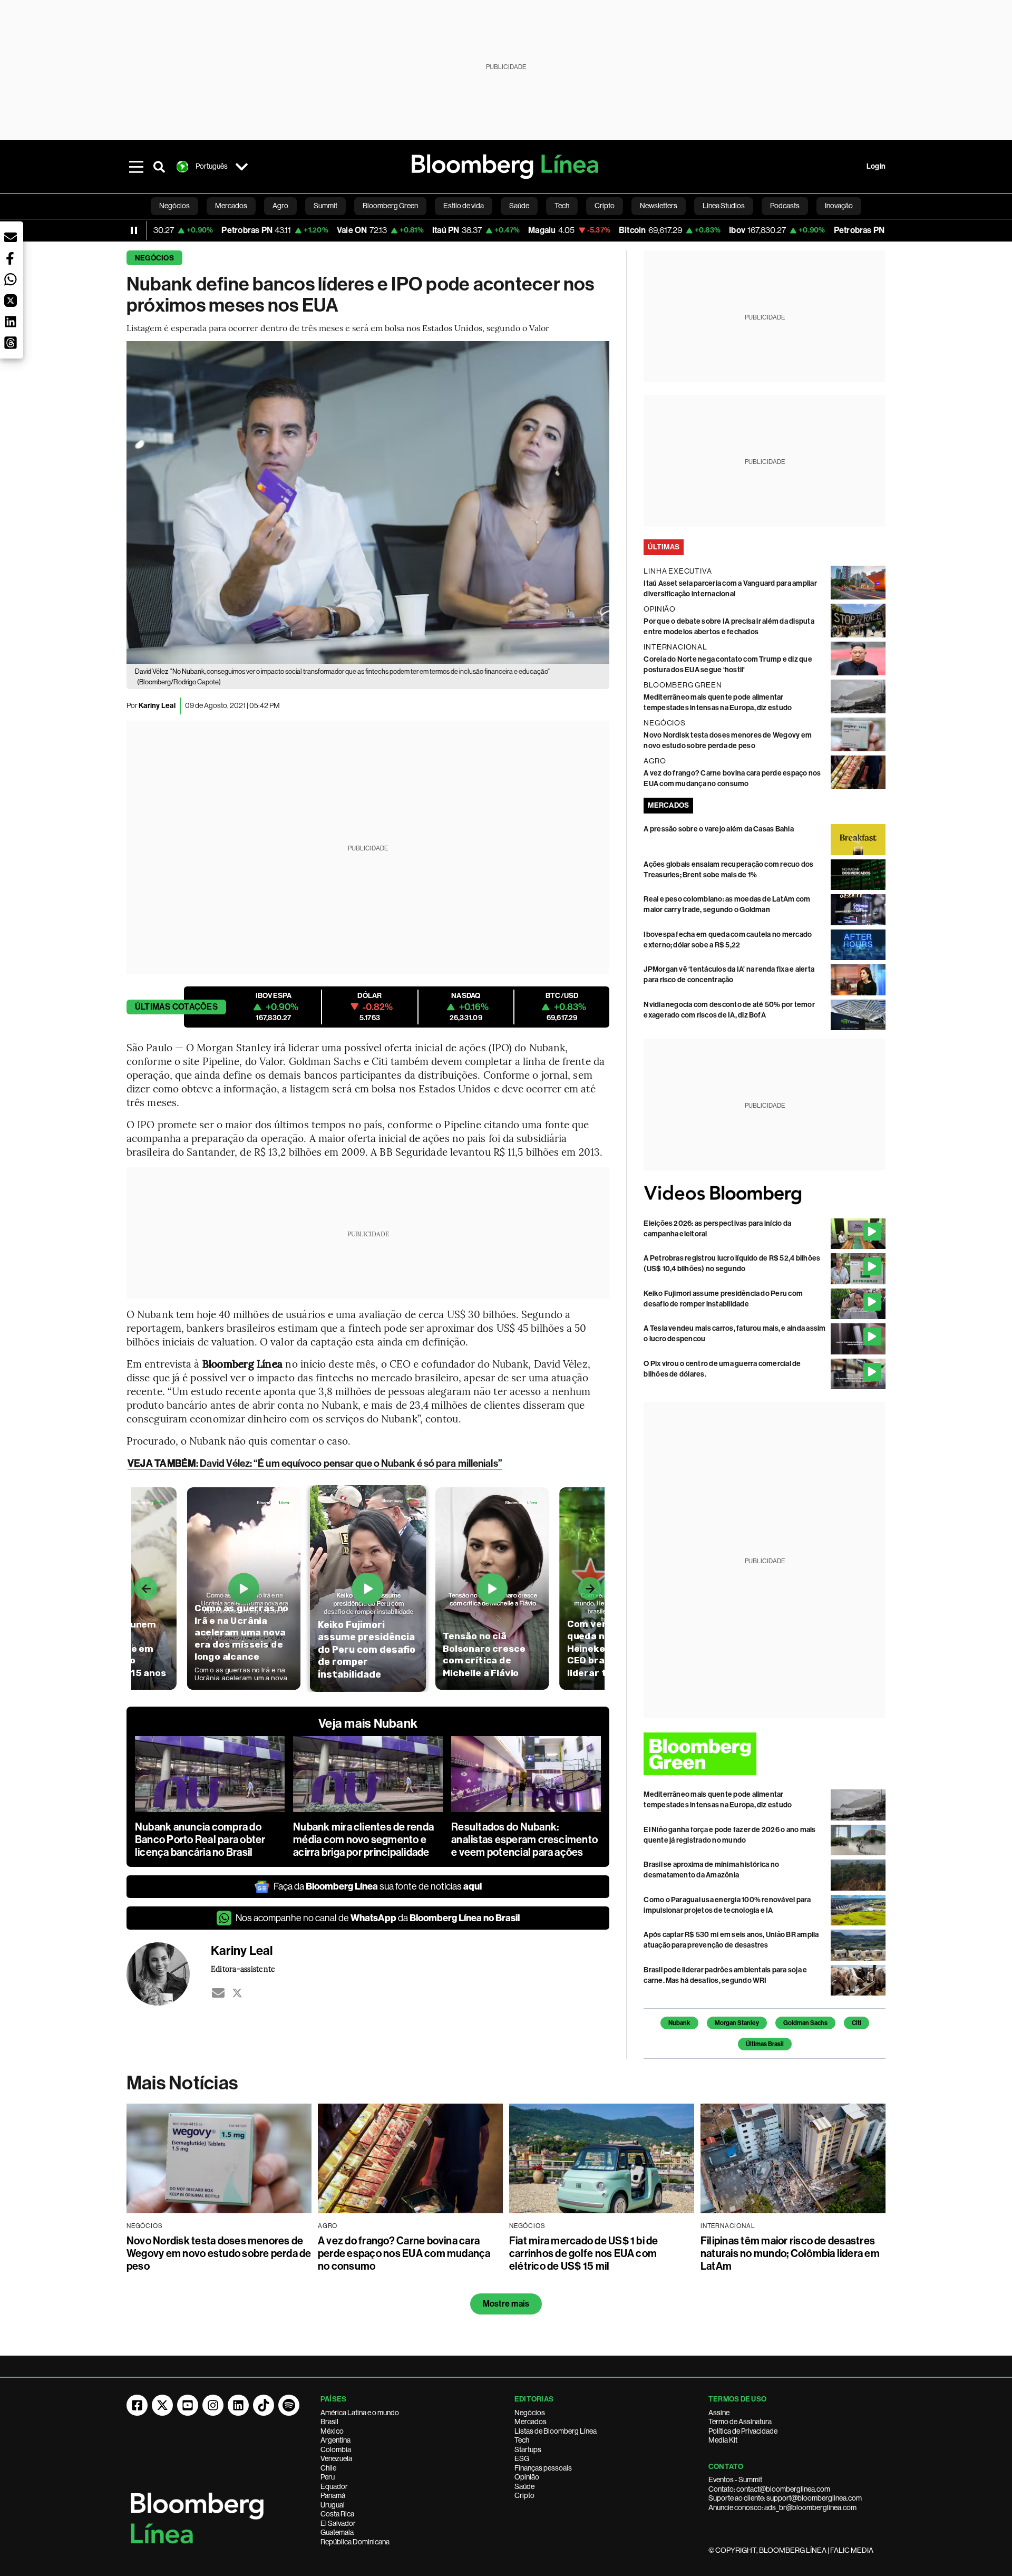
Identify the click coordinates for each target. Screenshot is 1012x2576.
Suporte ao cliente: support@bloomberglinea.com (785, 2498)
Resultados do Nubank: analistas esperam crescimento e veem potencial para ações (524, 1839)
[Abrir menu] (136, 167)
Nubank (679, 2023)
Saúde (524, 2486)
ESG (522, 2458)
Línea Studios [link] (724, 206)
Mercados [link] (231, 206)
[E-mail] (218, 1993)
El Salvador (338, 2523)
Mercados (531, 2422)
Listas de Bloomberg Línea (556, 2431)
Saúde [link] (519, 206)
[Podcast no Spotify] (289, 2405)
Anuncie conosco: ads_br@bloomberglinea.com (782, 2507)
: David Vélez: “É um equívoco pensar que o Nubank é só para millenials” (315, 1463)
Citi (857, 2023)
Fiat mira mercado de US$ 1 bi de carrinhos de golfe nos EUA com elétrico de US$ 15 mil (584, 2253)
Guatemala (337, 2532)
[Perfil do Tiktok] (264, 2405)
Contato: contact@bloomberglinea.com (769, 2489)
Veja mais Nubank (368, 1723)
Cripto (524, 2495)
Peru (328, 2477)
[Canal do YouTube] (188, 2405)
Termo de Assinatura (740, 2422)
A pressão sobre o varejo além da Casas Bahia (719, 829)
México (332, 2431)
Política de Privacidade (743, 2431)
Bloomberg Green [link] (390, 206)
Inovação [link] (839, 206)
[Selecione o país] (241, 167)
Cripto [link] (605, 206)
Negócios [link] (174, 206)
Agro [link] (280, 206)
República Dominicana (355, 2542)
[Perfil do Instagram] (213, 2405)
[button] (11, 237)
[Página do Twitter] (162, 2405)
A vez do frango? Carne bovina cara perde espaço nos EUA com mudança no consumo (404, 2253)
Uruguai (333, 2505)
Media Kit (723, 2440)
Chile (328, 2468)
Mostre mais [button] (506, 2304)
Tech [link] (562, 206)
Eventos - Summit (735, 2480)
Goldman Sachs (805, 2023)
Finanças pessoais (543, 2468)
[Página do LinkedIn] (238, 2405)
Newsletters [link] (659, 206)
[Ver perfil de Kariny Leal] (169, 1974)
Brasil (329, 2422)
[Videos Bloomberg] (765, 1194)
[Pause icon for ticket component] (134, 230)
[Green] (765, 1754)
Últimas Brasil (765, 2044)
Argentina (335, 2440)
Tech (522, 2440)
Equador (334, 2486)
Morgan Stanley (737, 2023)
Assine (719, 2413)
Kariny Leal (157, 706)
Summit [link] (325, 206)
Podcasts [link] (785, 206)
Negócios (154, 258)
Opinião (527, 2477)
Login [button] (876, 166)
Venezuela (336, 2458)
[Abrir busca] (159, 167)
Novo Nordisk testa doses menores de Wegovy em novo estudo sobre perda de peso (219, 2253)
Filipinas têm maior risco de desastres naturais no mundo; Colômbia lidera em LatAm (790, 2253)
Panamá (333, 2495)
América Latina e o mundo (360, 2413)
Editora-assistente (243, 1969)
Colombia (336, 2449)
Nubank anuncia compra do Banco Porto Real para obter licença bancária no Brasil (200, 1839)
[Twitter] (237, 1993)
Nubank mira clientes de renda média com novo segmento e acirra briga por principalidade (363, 1839)
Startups (528, 2449)
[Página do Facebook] (137, 2405)
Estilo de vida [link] (464, 206)
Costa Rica (337, 2514)
